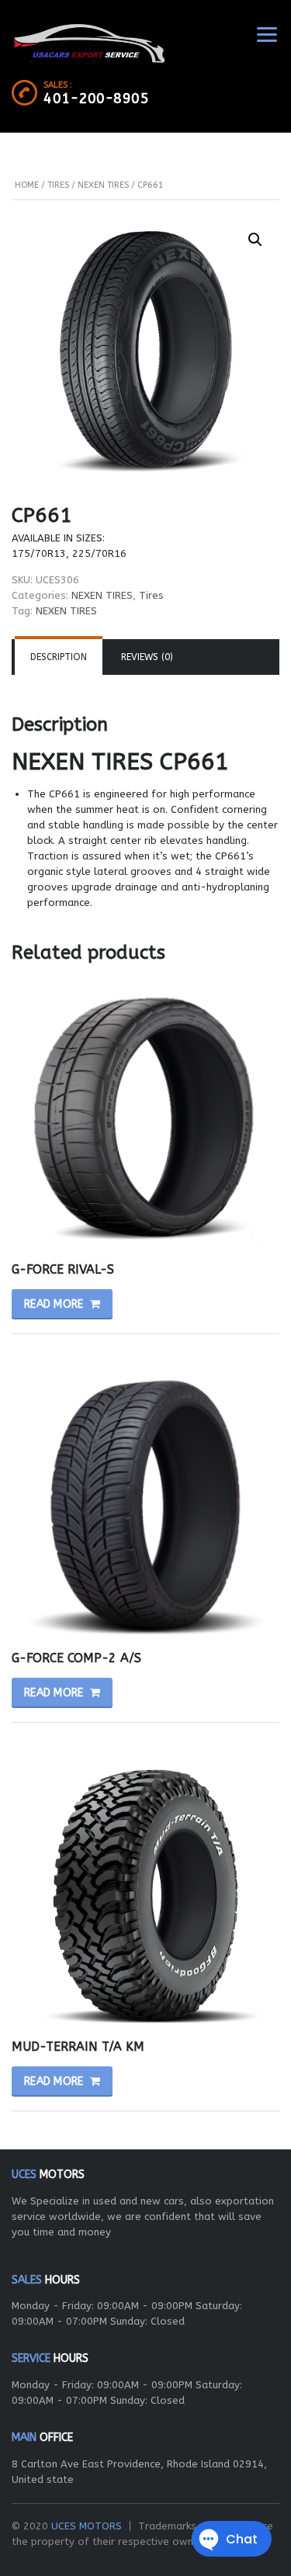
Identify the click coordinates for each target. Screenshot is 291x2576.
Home (27, 185)
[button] (255, 240)
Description (59, 657)
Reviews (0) (147, 657)
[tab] (59, 657)
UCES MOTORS (87, 2526)
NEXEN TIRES (103, 185)
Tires (58, 185)
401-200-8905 (96, 99)
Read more (54, 1304)
